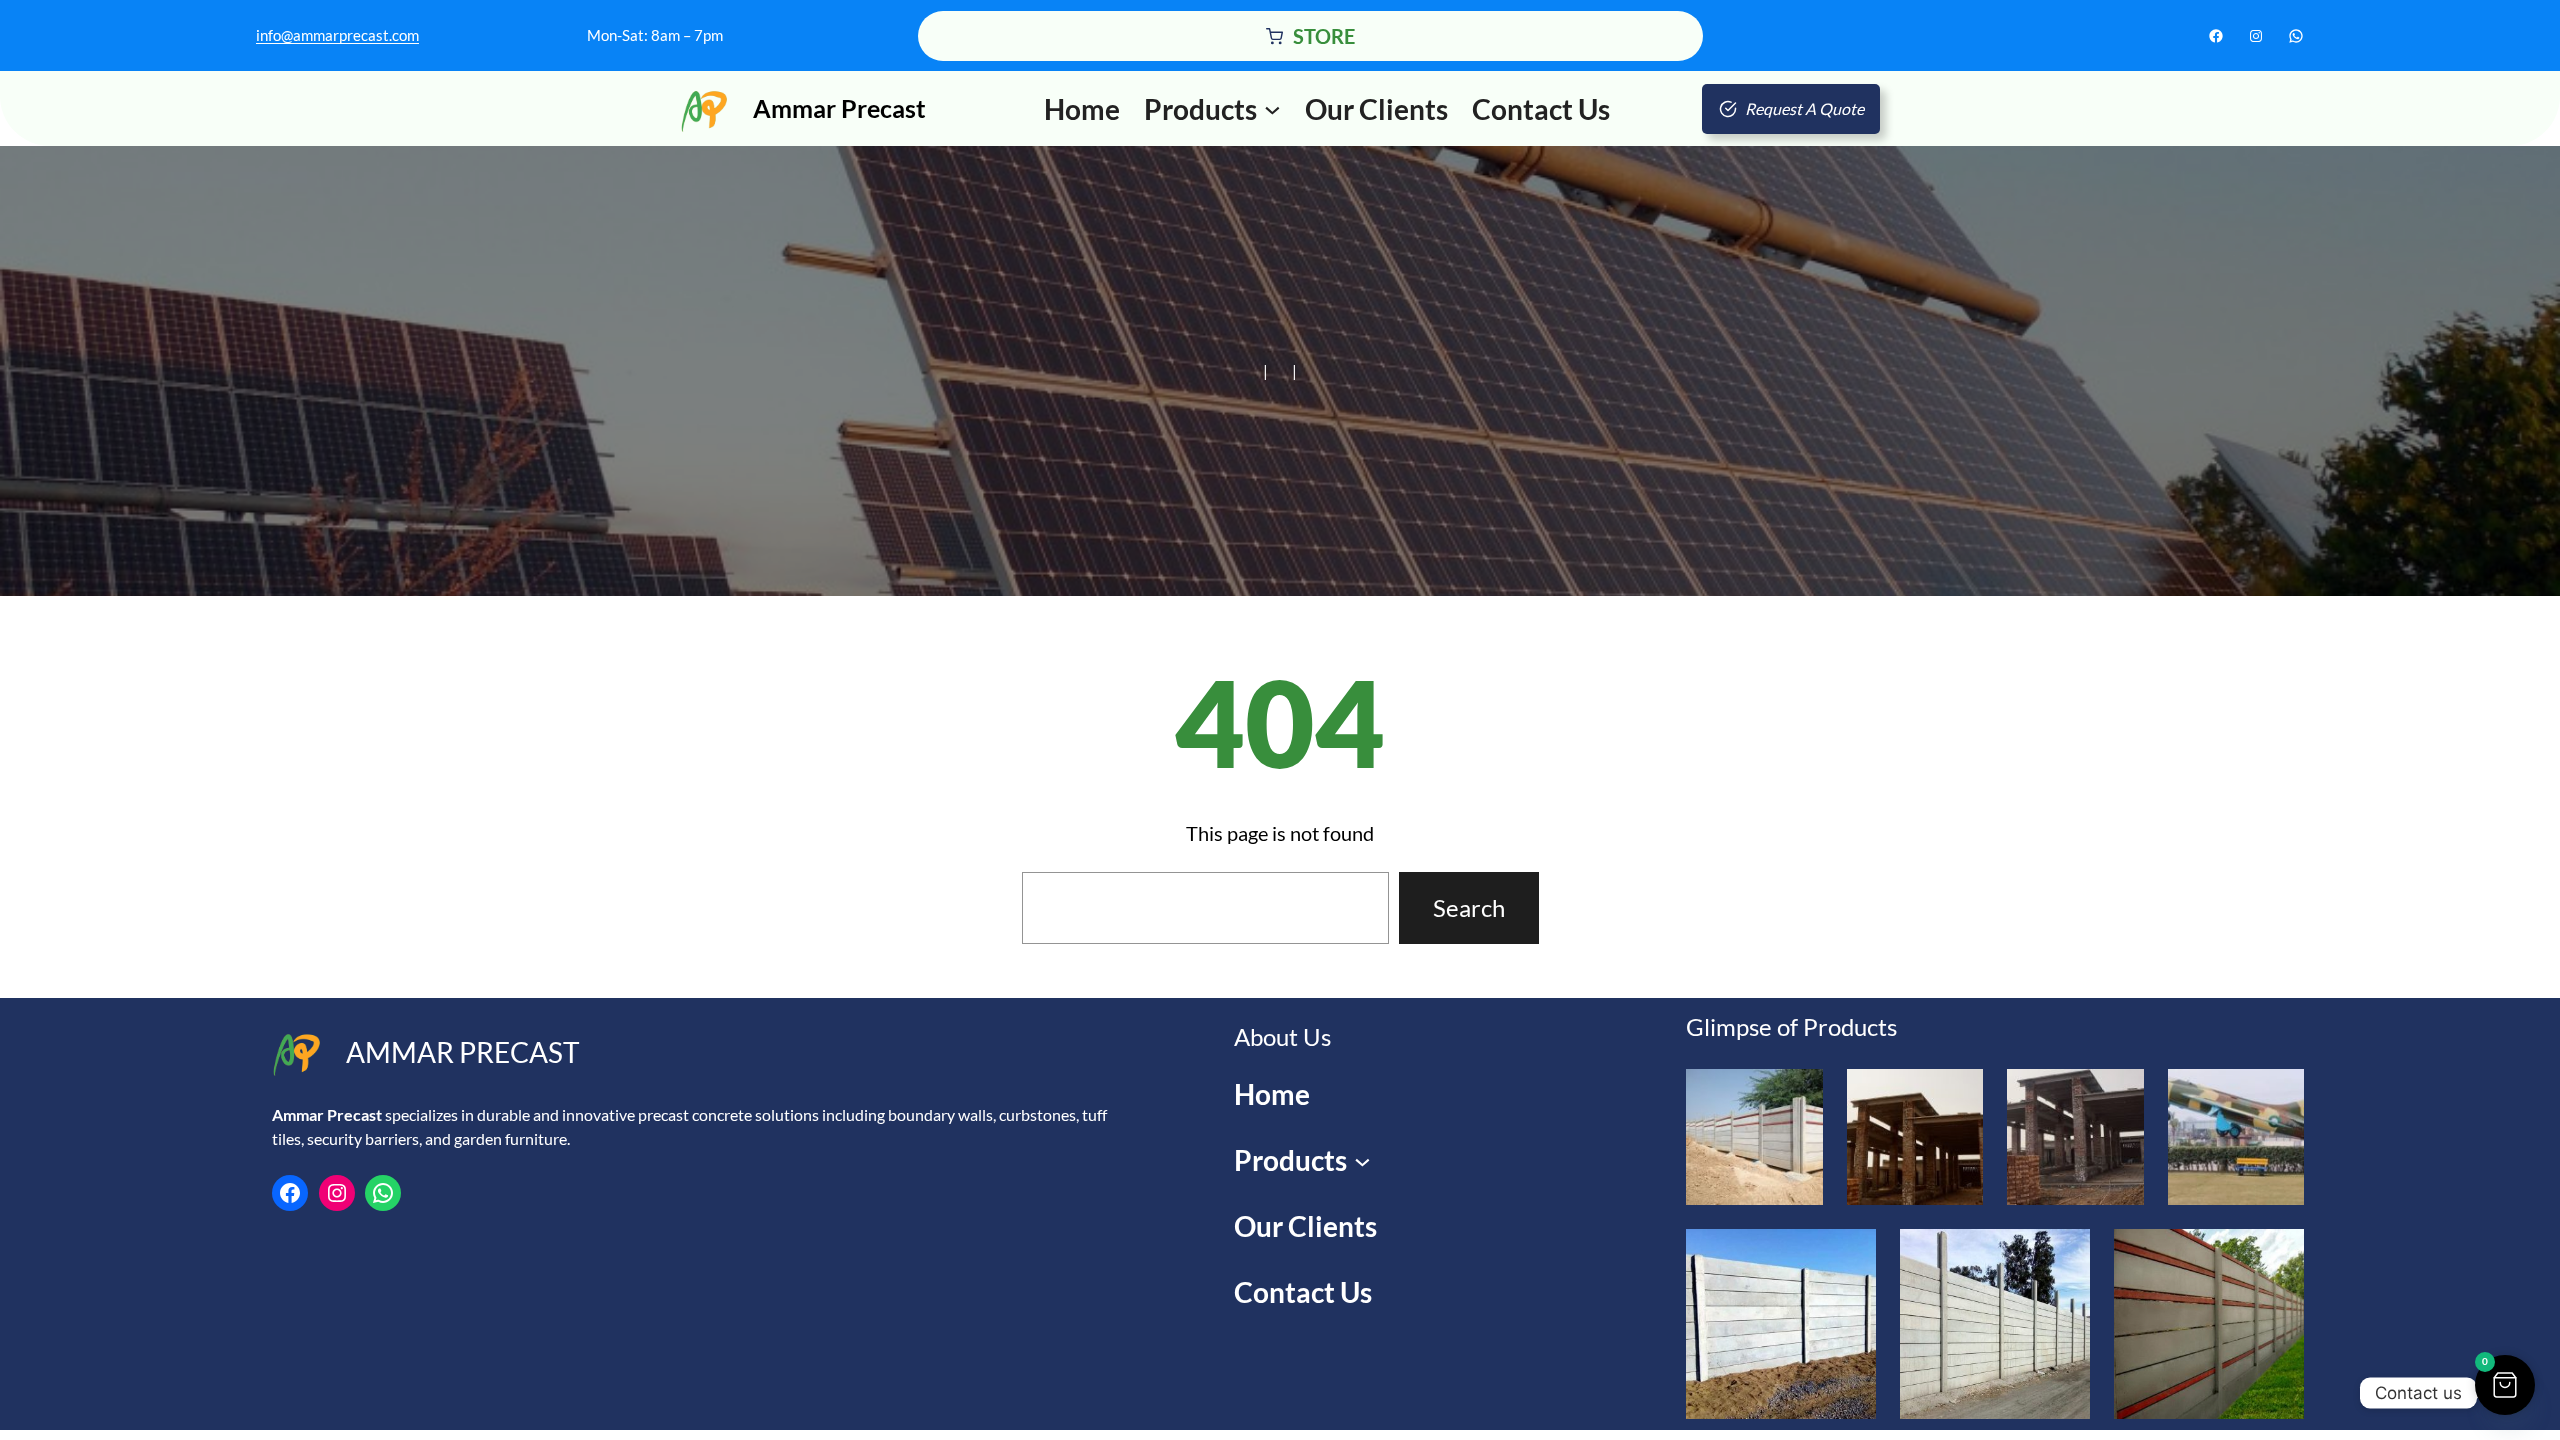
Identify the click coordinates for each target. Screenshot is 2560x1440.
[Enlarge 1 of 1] (2278, 1255)
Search (1469, 907)
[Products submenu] (1272, 108)
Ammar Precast (839, 108)
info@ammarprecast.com (337, 35)
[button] (2505, 1385)
